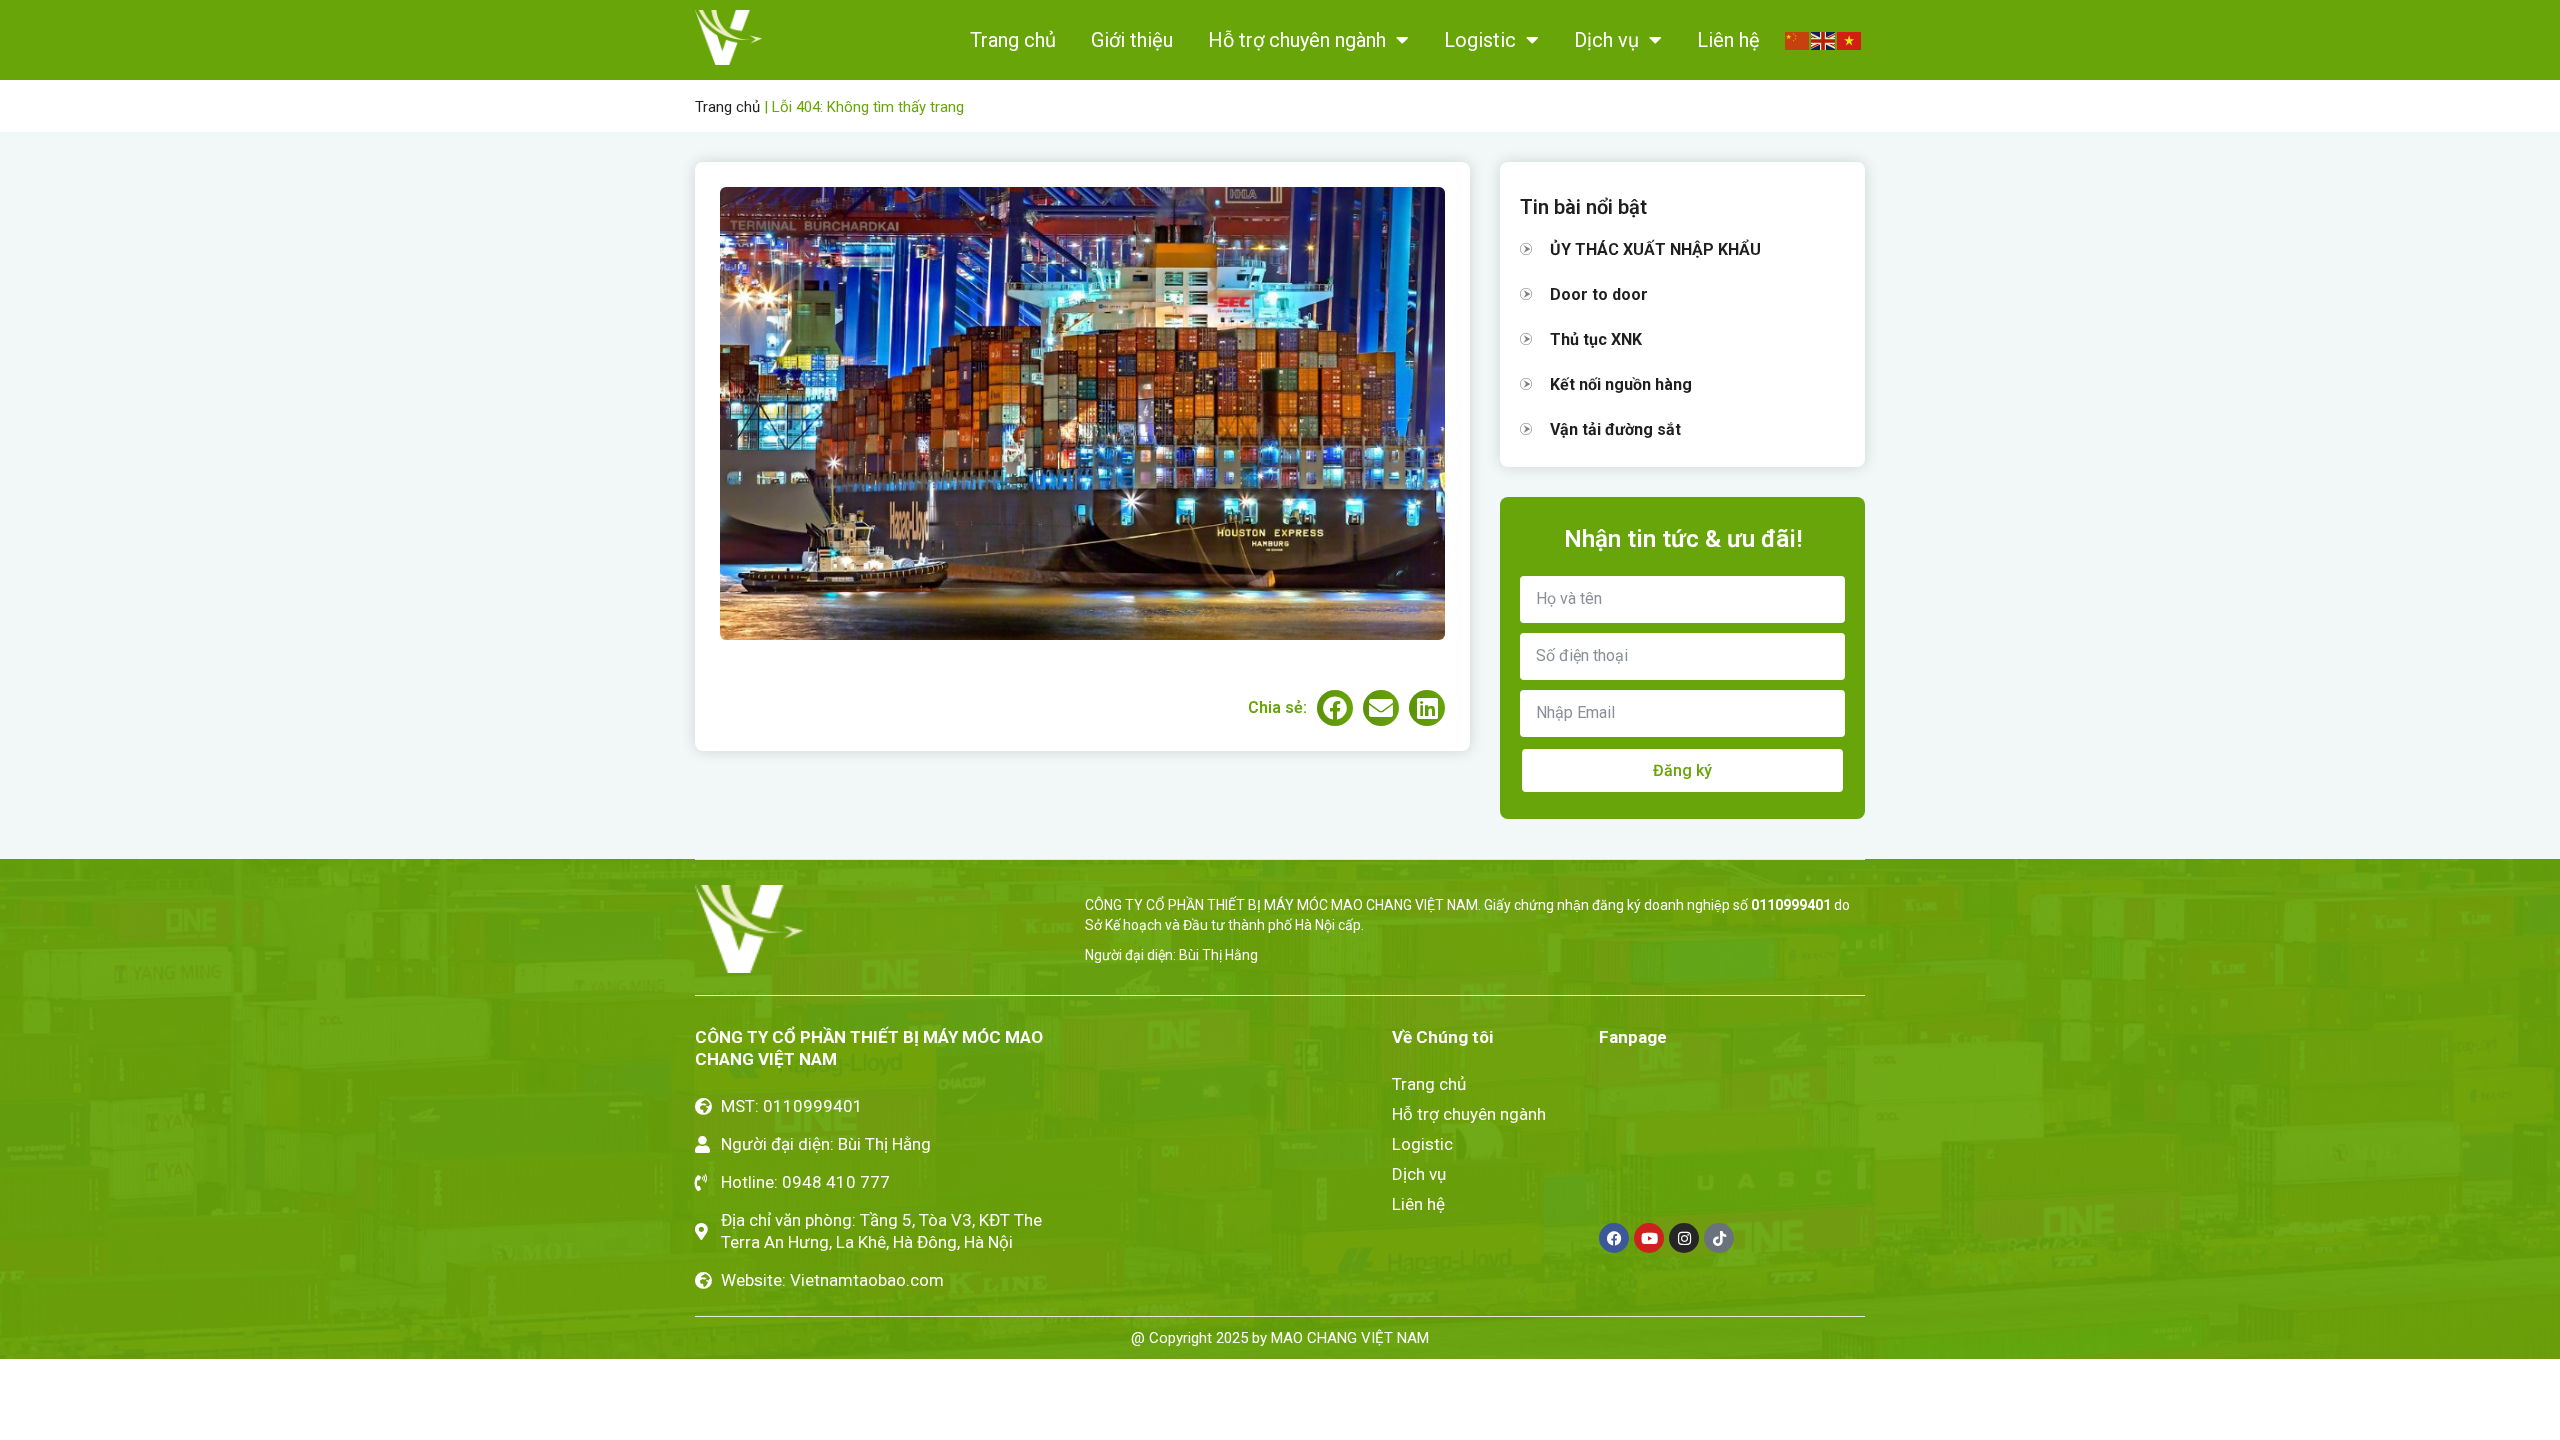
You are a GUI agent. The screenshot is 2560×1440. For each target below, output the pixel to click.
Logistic (1480, 40)
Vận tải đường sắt (1615, 429)
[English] (1824, 38)
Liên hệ (1728, 40)
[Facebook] (1614, 1238)
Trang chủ (1013, 40)
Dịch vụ (1606, 40)
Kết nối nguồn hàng (1621, 384)
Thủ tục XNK (1596, 339)
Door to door (1599, 294)
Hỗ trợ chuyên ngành (1297, 40)
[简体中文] (1798, 38)
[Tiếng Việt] (1850, 38)
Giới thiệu (1132, 40)
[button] (1335, 708)
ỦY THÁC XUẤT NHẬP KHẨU (1655, 249)
